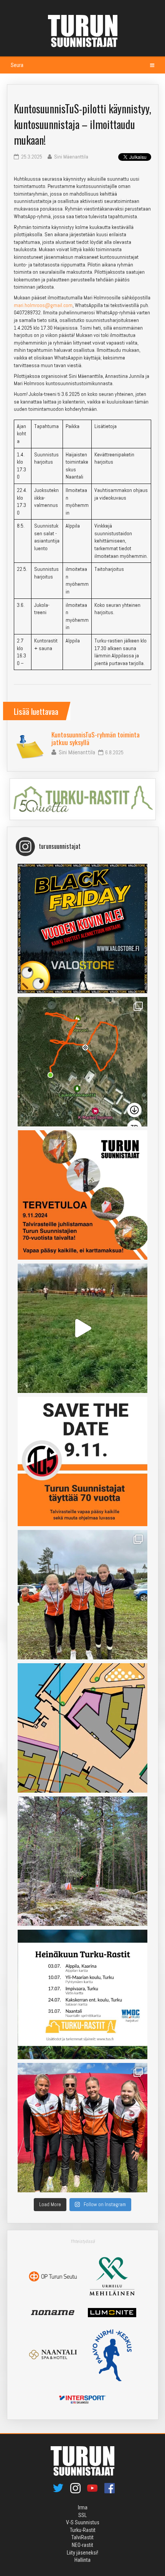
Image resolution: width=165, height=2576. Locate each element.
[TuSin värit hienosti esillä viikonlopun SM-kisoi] (82, 1595)
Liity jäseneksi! (82, 2553)
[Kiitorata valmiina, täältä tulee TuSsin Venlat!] (82, 2128)
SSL (82, 2515)
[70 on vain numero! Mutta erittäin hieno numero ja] (82, 1062)
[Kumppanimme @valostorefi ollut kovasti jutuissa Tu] (82, 928)
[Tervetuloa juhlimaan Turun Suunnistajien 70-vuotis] (82, 1195)
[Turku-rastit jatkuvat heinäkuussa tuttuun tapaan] (82, 1994)
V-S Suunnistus (83, 2522)
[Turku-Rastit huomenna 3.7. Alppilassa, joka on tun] (82, 1861)
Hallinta (82, 2560)
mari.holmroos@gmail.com (43, 305)
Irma (83, 2507)
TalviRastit (82, 2537)
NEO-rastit (82, 2545)
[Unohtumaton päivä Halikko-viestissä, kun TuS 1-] (82, 1328)
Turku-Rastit (83, 2530)
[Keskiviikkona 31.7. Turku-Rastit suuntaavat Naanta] (82, 1728)
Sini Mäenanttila (77, 752)
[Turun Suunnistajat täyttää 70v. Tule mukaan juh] (82, 1461)
